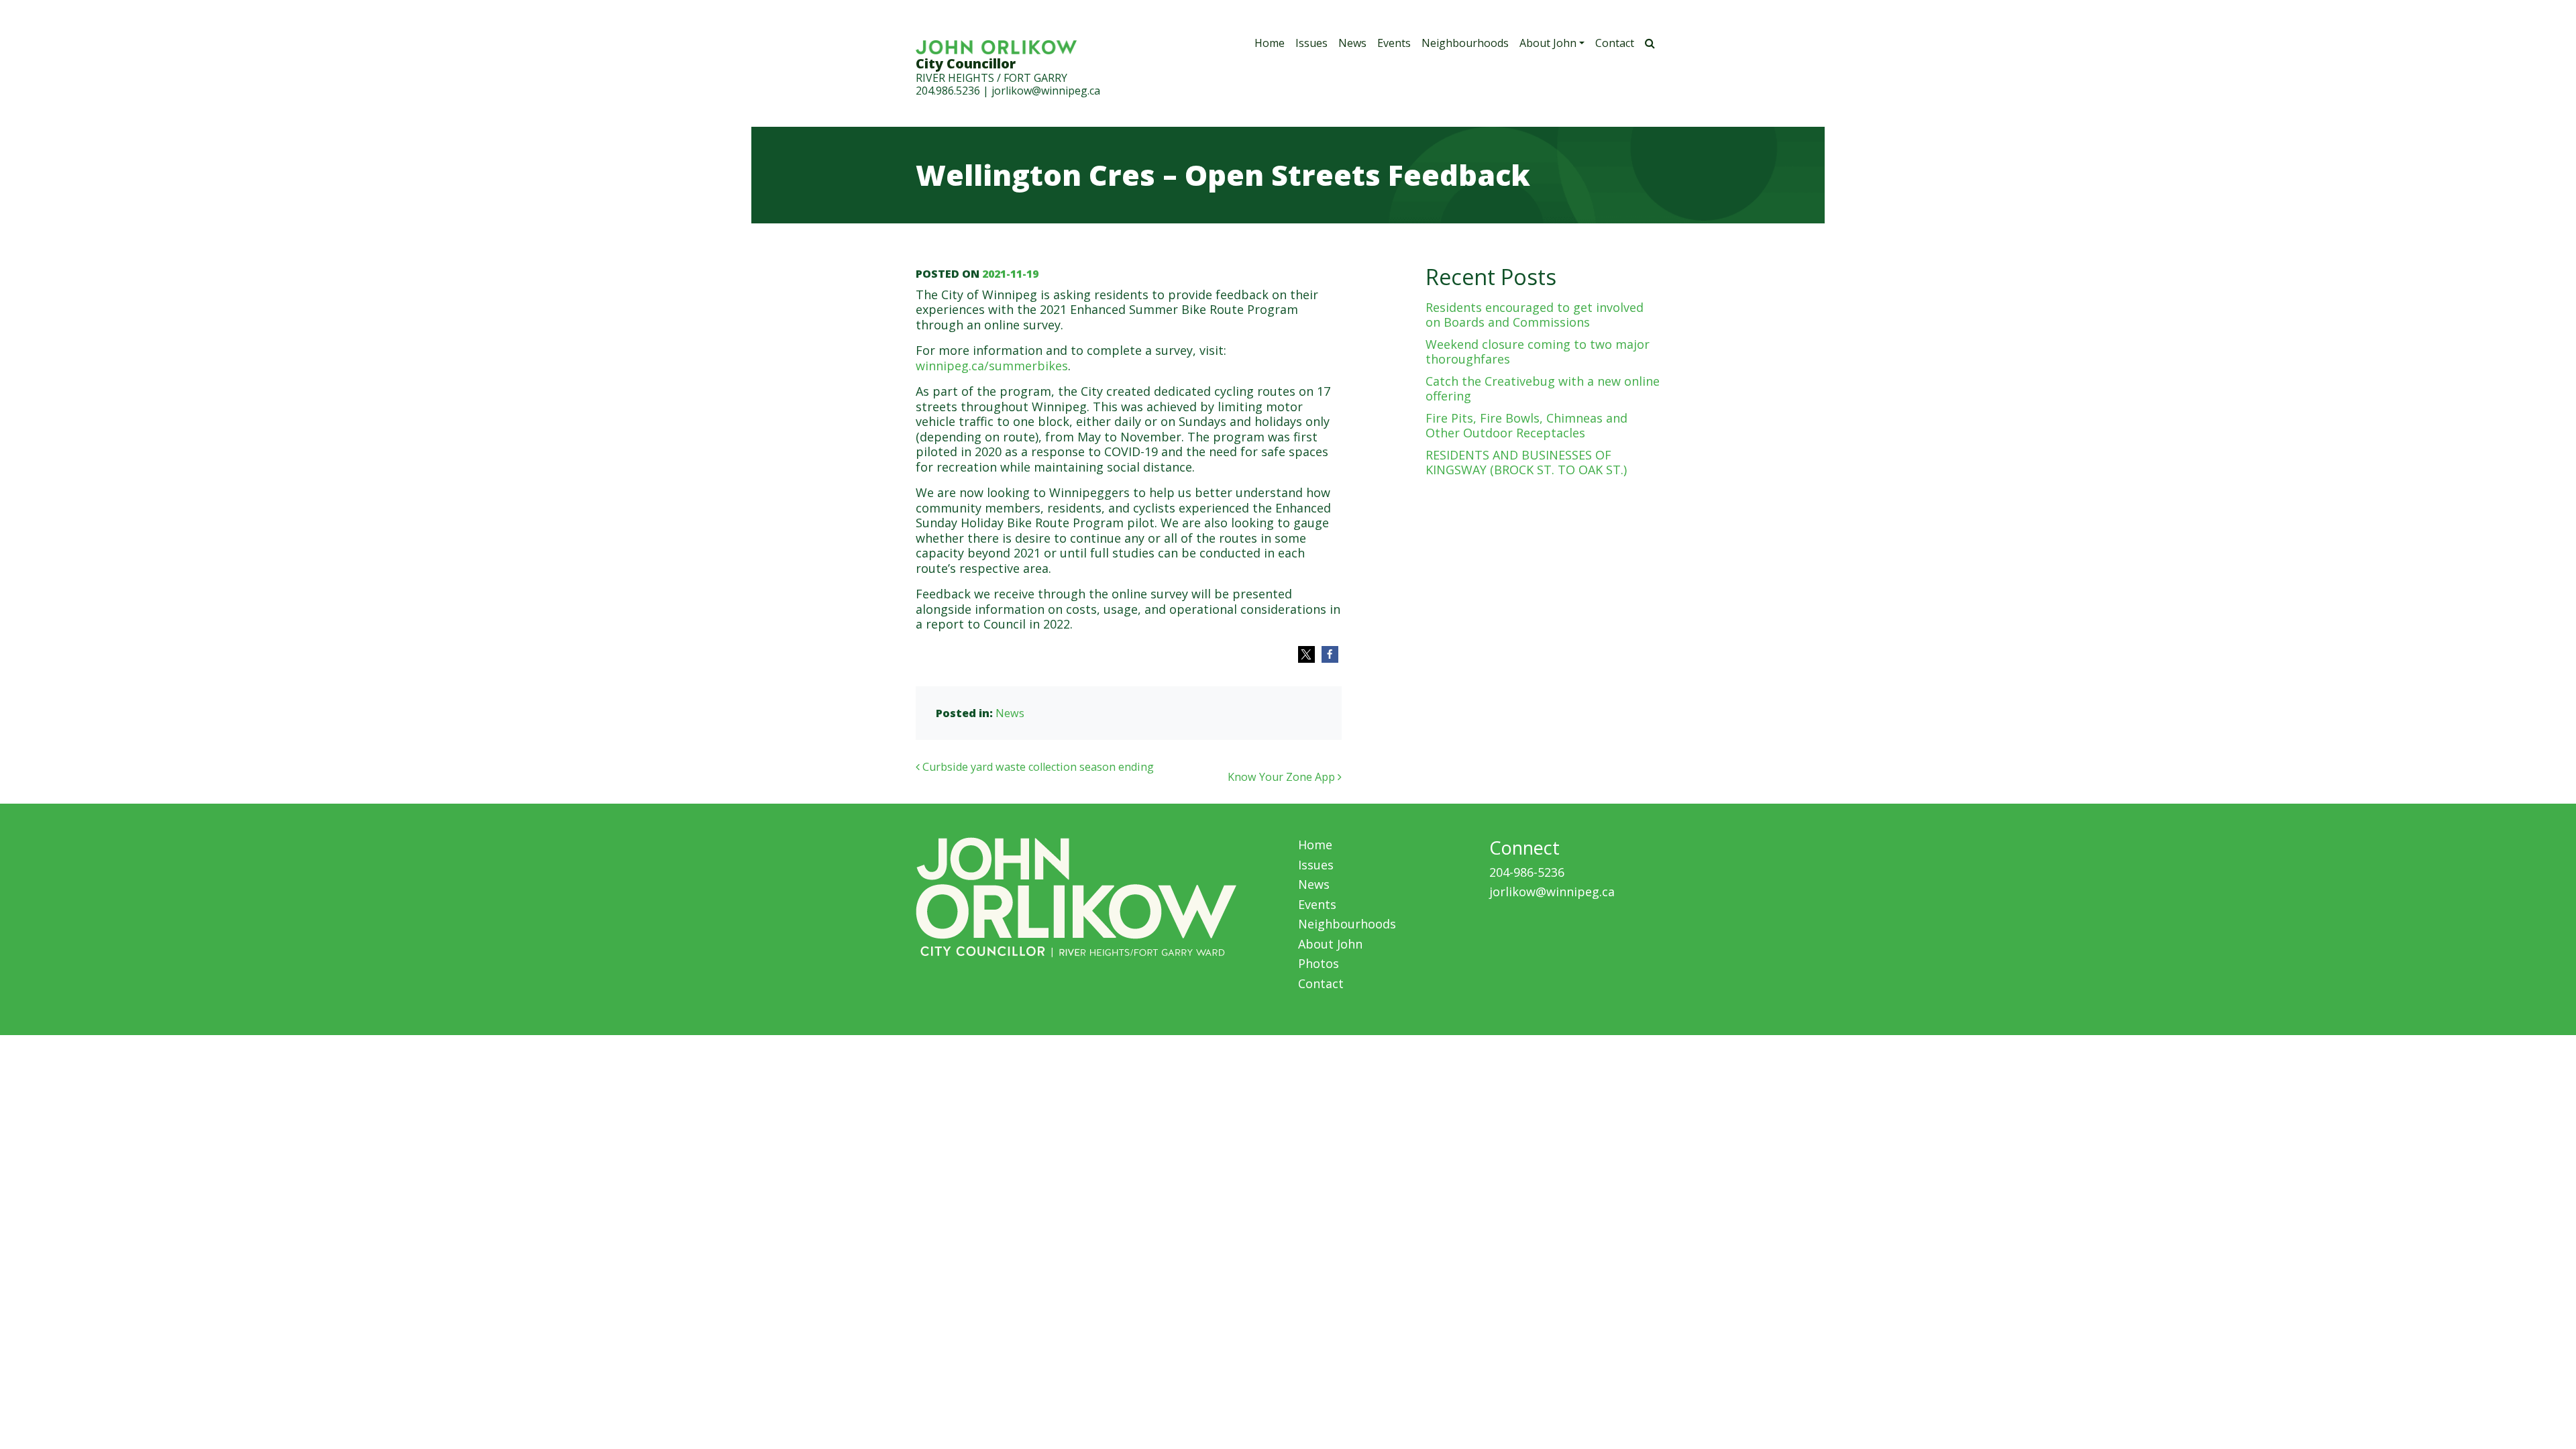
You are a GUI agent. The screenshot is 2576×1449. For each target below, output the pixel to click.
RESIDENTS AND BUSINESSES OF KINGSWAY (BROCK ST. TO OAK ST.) (1526, 463)
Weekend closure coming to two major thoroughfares (1538, 352)
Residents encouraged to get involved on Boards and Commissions (1535, 315)
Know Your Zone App (1283, 777)
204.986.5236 (948, 91)
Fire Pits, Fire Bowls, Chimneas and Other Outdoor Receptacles (1526, 426)
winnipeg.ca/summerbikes (992, 366)
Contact (1615, 43)
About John (1548, 43)
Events (1394, 43)
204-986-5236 (1527, 872)
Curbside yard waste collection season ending (1037, 767)
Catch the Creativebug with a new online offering (1543, 389)
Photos (1319, 963)
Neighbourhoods (1465, 43)
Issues (1311, 43)
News (1352, 43)
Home (1270, 43)
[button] (1306, 654)
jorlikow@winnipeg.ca (1046, 91)
